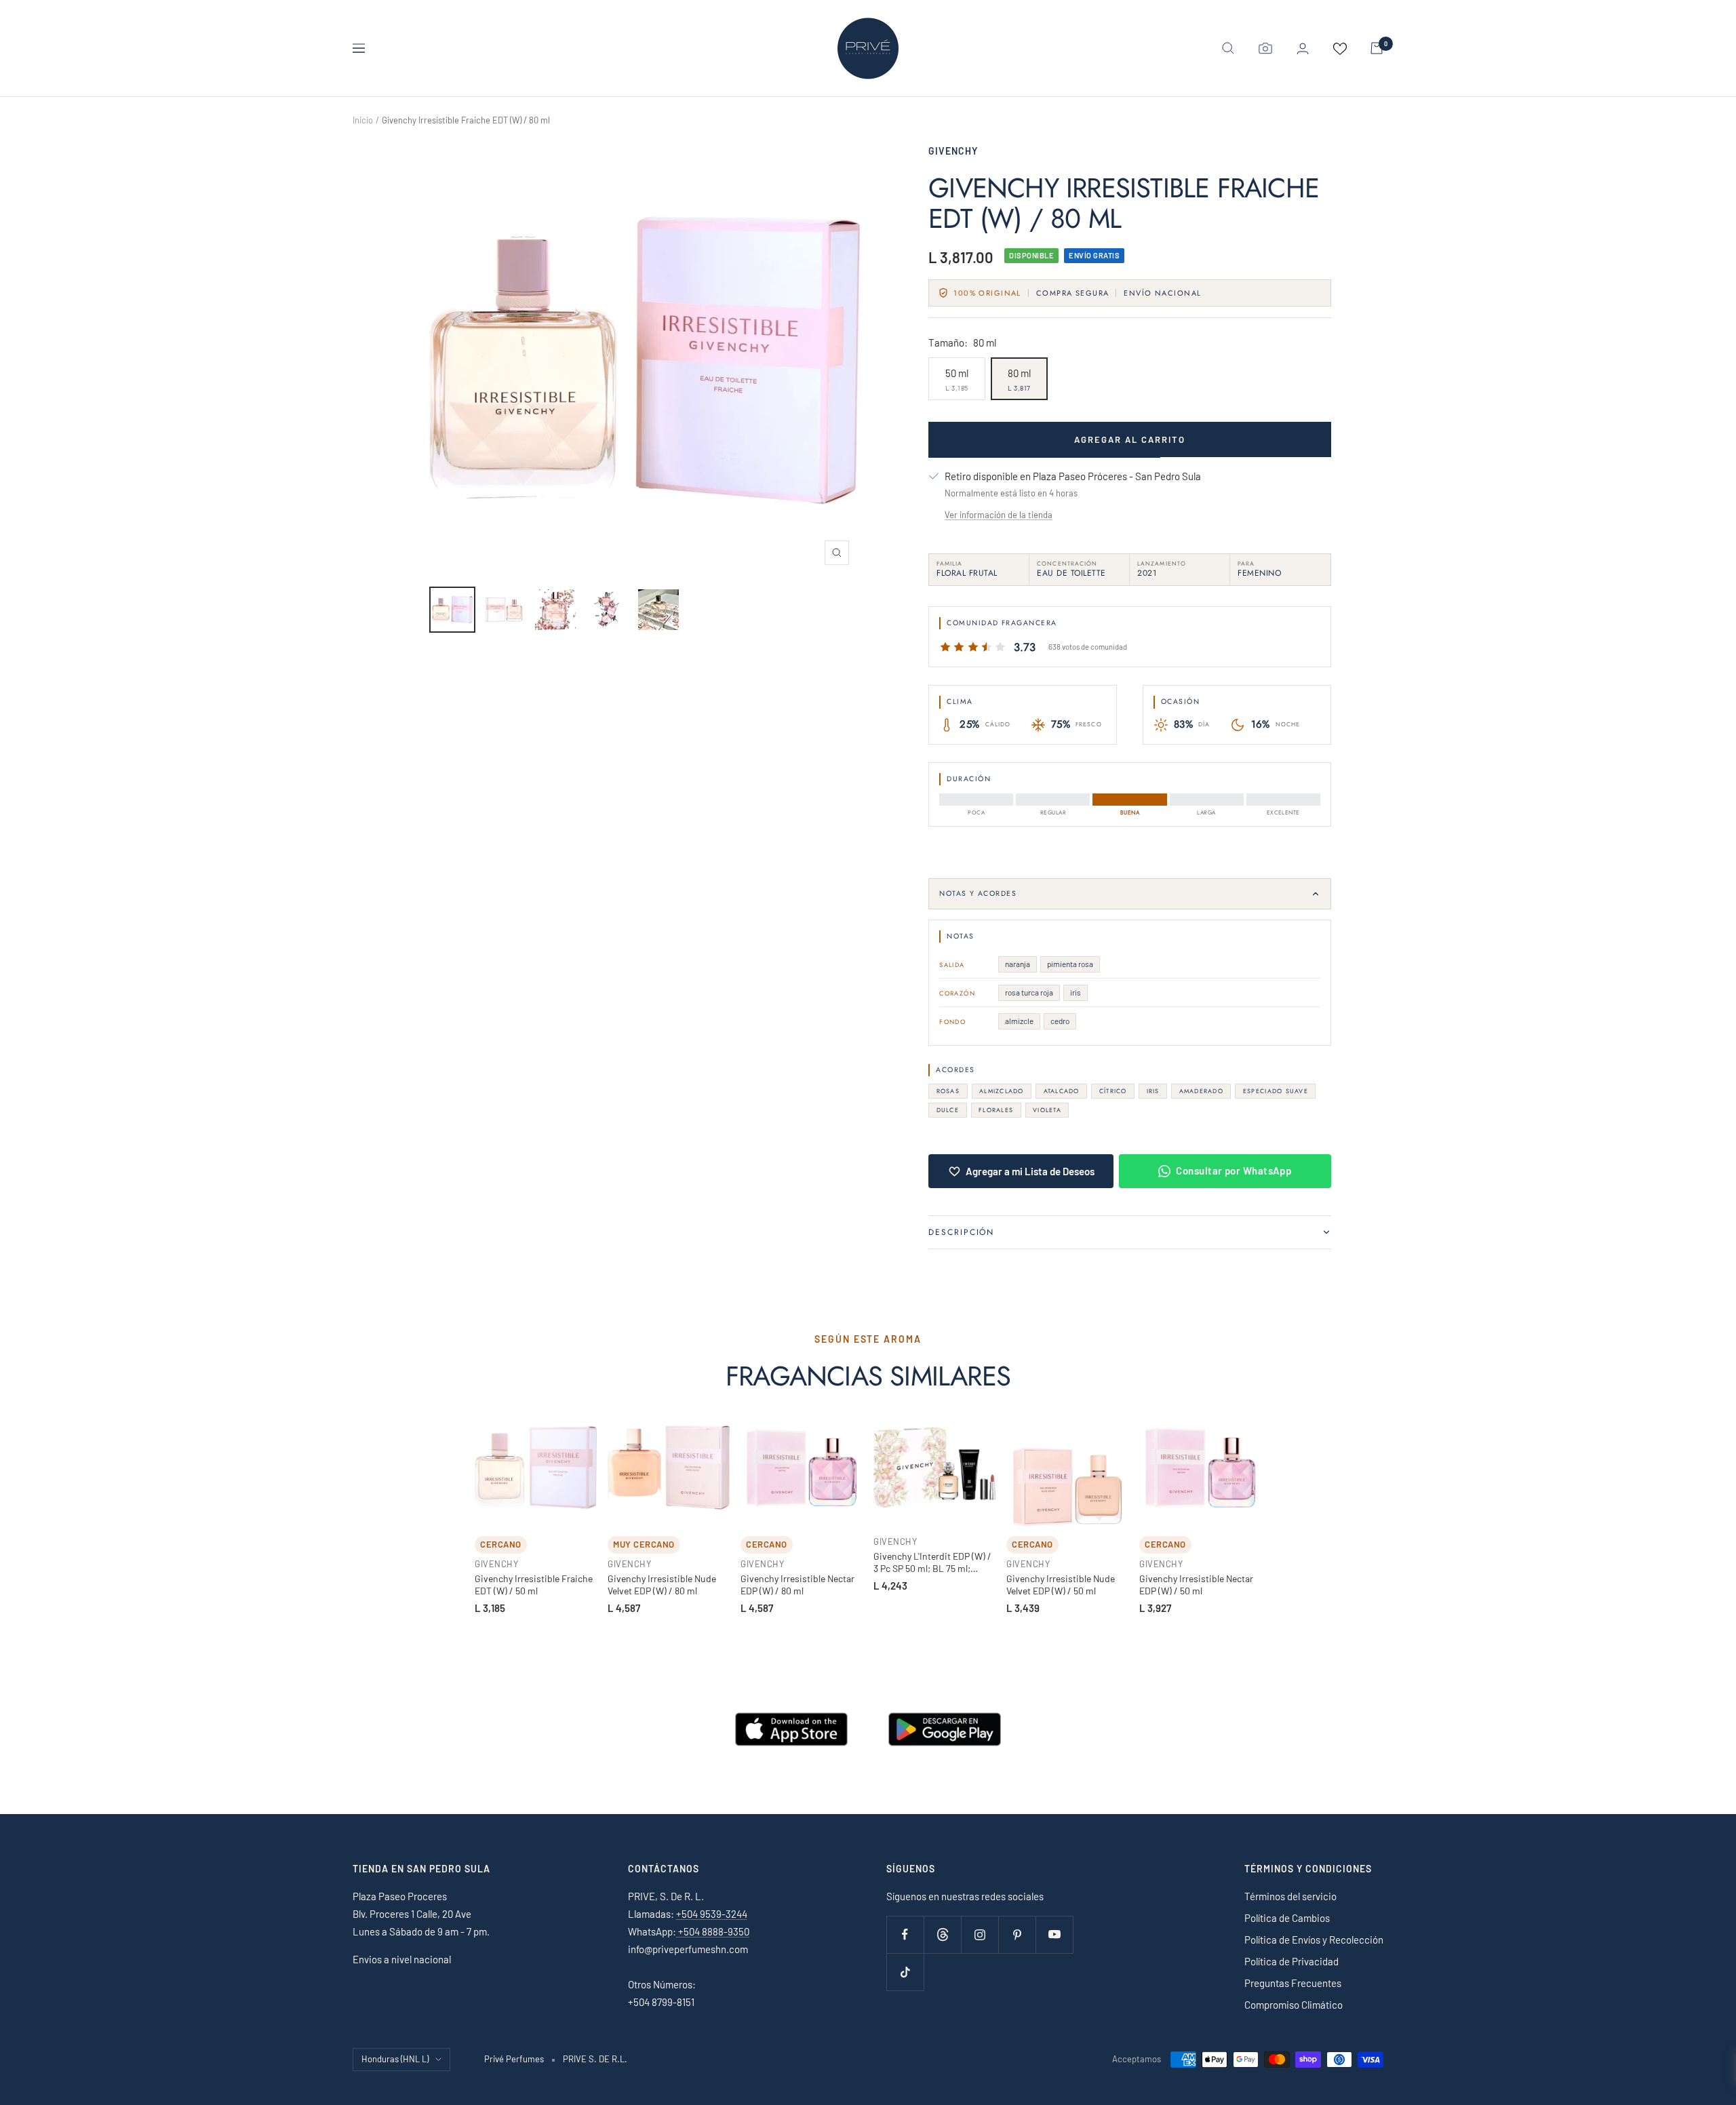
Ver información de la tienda (999, 515)
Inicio (363, 120)
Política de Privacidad (1291, 1961)
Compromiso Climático (1294, 2005)
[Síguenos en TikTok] (905, 1972)
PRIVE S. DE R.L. (595, 2059)
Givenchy (953, 151)
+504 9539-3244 (712, 1914)
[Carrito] (1377, 48)
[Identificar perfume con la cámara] (1265, 48)
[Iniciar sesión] (1303, 48)
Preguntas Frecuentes (1293, 1983)
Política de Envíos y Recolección (1314, 1940)
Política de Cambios (1287, 1918)
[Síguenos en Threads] (942, 1934)
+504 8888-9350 (713, 1931)
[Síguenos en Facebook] (905, 1934)
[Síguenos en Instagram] (980, 1934)
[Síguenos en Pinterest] (1017, 1934)
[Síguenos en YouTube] (1054, 1934)
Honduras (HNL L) (395, 2059)
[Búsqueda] (1228, 48)
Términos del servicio (1290, 1896)
